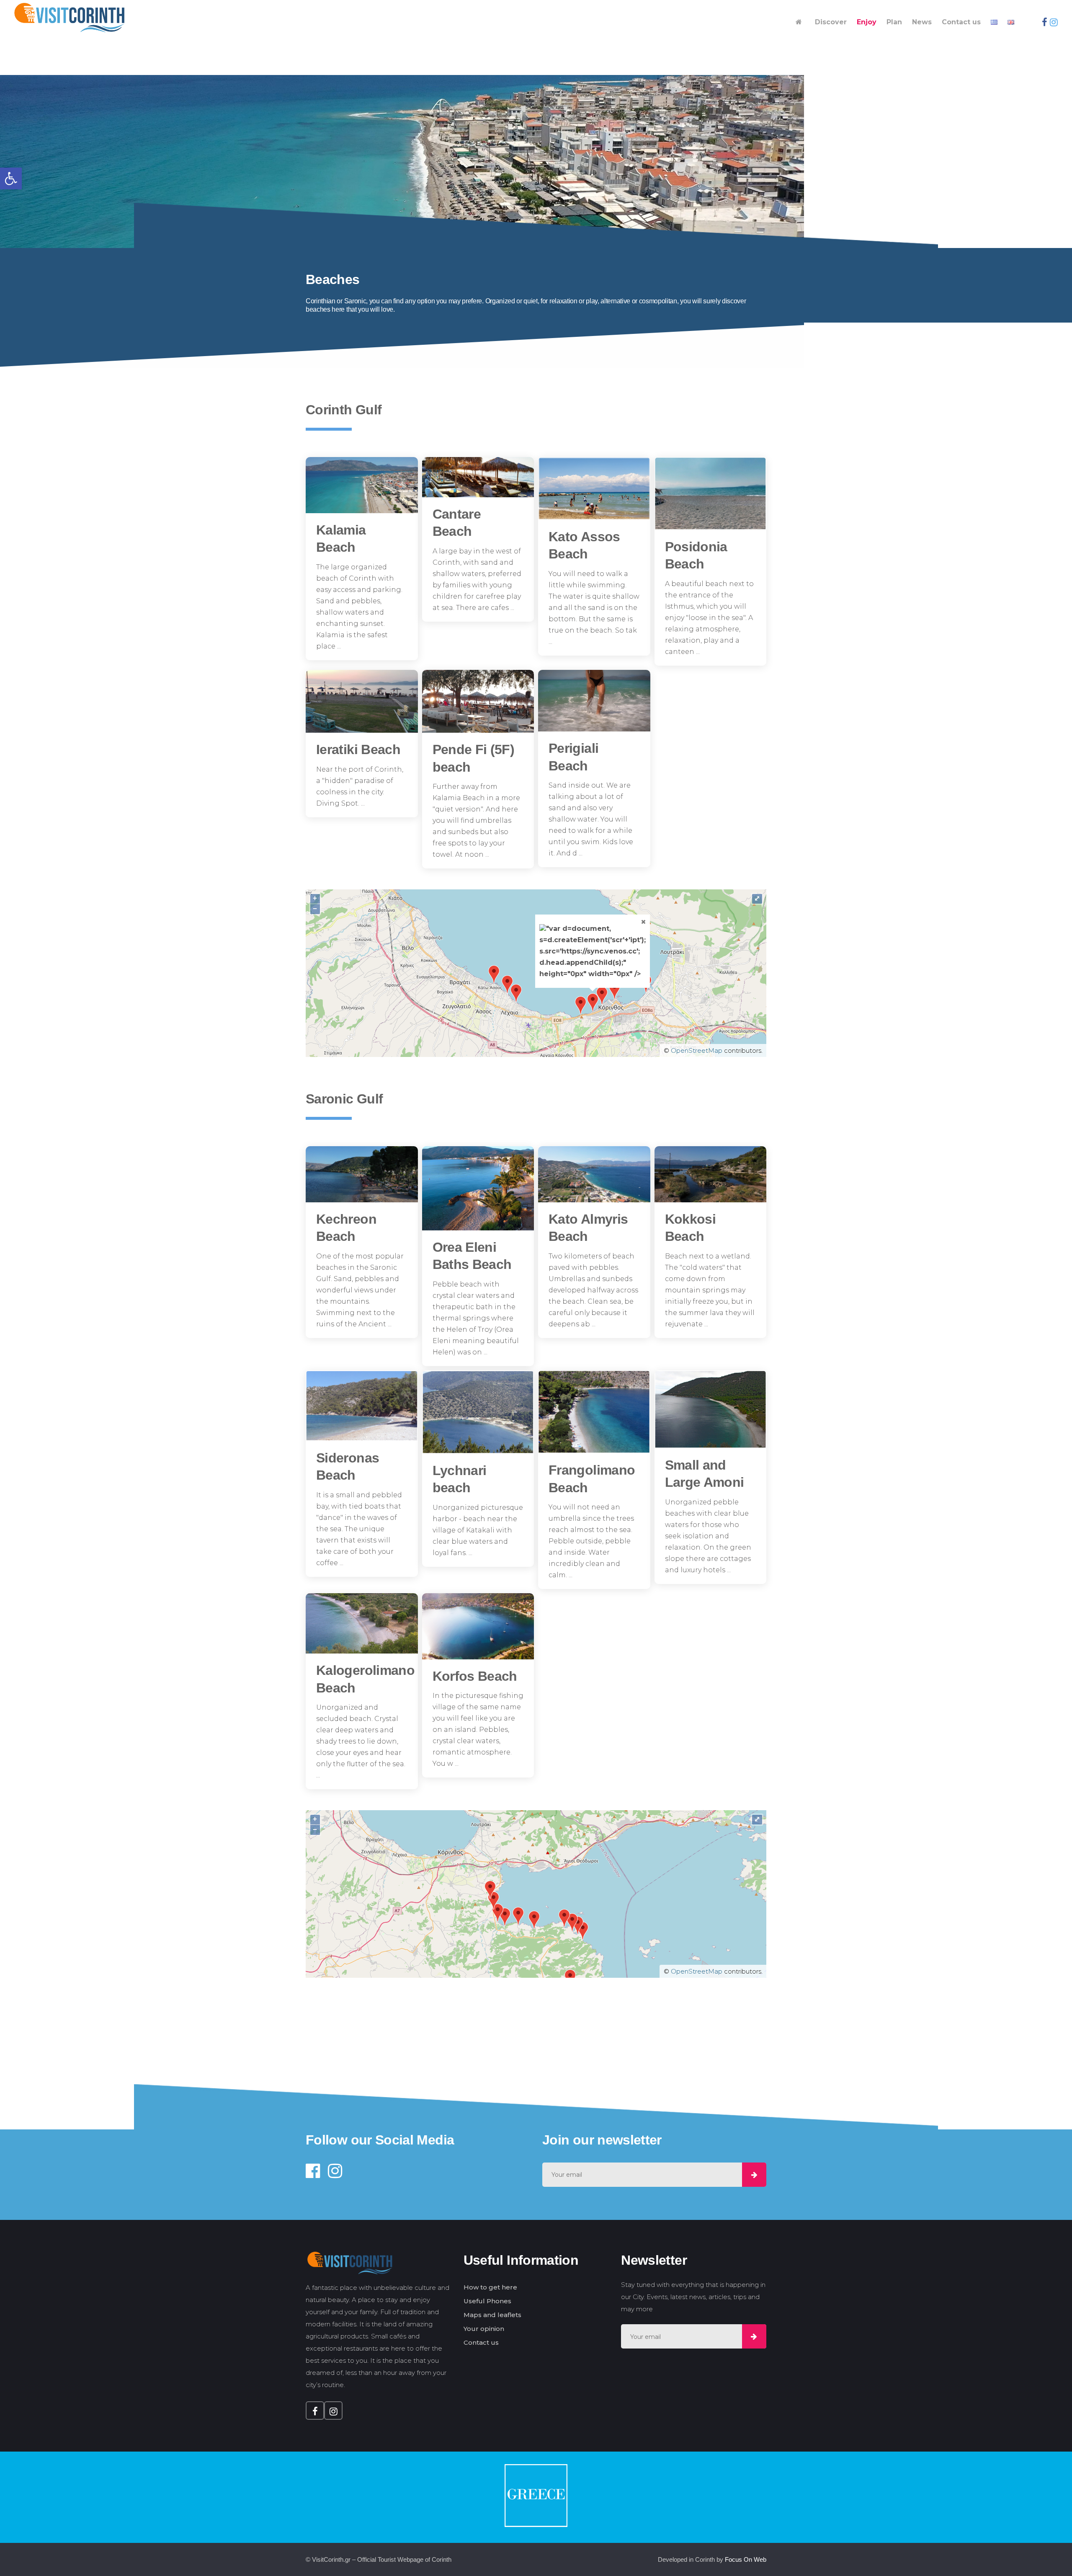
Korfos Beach (475, 1676)
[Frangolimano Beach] (594, 1412)
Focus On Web (746, 2559)
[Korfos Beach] (478, 1626)
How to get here (490, 2287)
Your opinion (484, 2329)
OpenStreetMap (697, 1050)
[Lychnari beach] (478, 1412)
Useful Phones (487, 2301)
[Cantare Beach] (478, 477)
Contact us (481, 2342)
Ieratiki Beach (358, 749)
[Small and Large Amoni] (711, 1409)
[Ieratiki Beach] (362, 701)
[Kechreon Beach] (362, 1174)
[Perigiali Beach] (594, 701)
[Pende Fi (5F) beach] (478, 701)
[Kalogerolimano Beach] (362, 1623)
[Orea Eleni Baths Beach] (478, 1188)
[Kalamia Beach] (362, 485)
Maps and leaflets (492, 2315)
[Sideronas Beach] (362, 1406)
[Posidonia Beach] (711, 493)
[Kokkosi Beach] (711, 1174)
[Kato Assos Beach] (594, 488)
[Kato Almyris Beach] (594, 1174)
